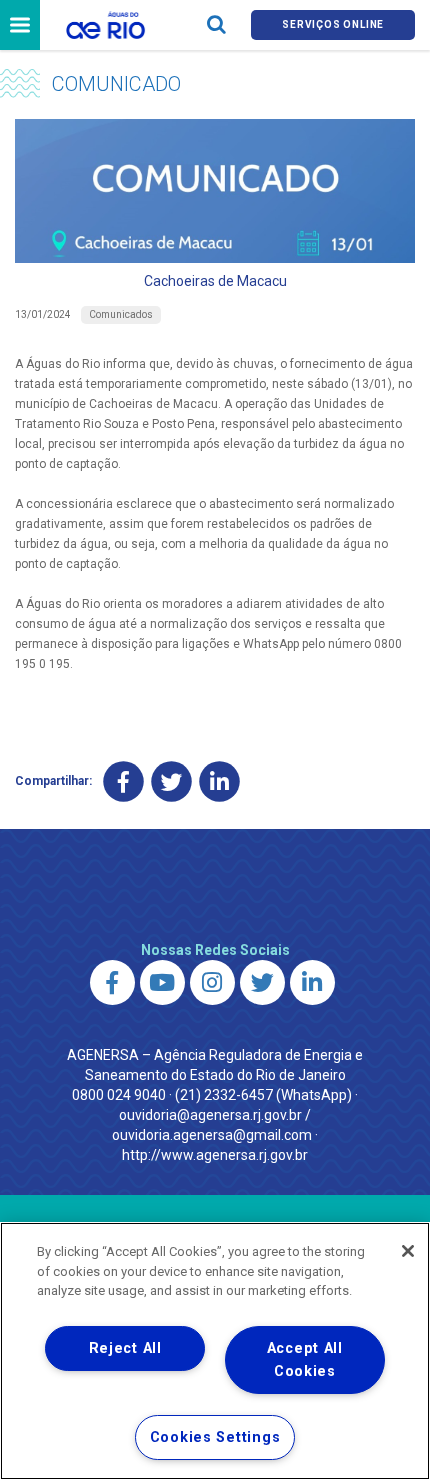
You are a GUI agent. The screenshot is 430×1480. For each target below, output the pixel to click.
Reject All (125, 1348)
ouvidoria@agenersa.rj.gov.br (210, 1115)
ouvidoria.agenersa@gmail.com (212, 1135)
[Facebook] (123, 781)
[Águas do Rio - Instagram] (212, 982)
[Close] (408, 1251)
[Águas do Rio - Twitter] (262, 982)
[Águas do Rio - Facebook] (112, 982)
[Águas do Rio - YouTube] (162, 982)
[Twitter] (171, 781)
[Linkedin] (219, 781)
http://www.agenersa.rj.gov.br (215, 1155)
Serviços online (333, 24)
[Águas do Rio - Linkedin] (312, 982)
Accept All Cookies (305, 1360)
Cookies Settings (215, 1437)
